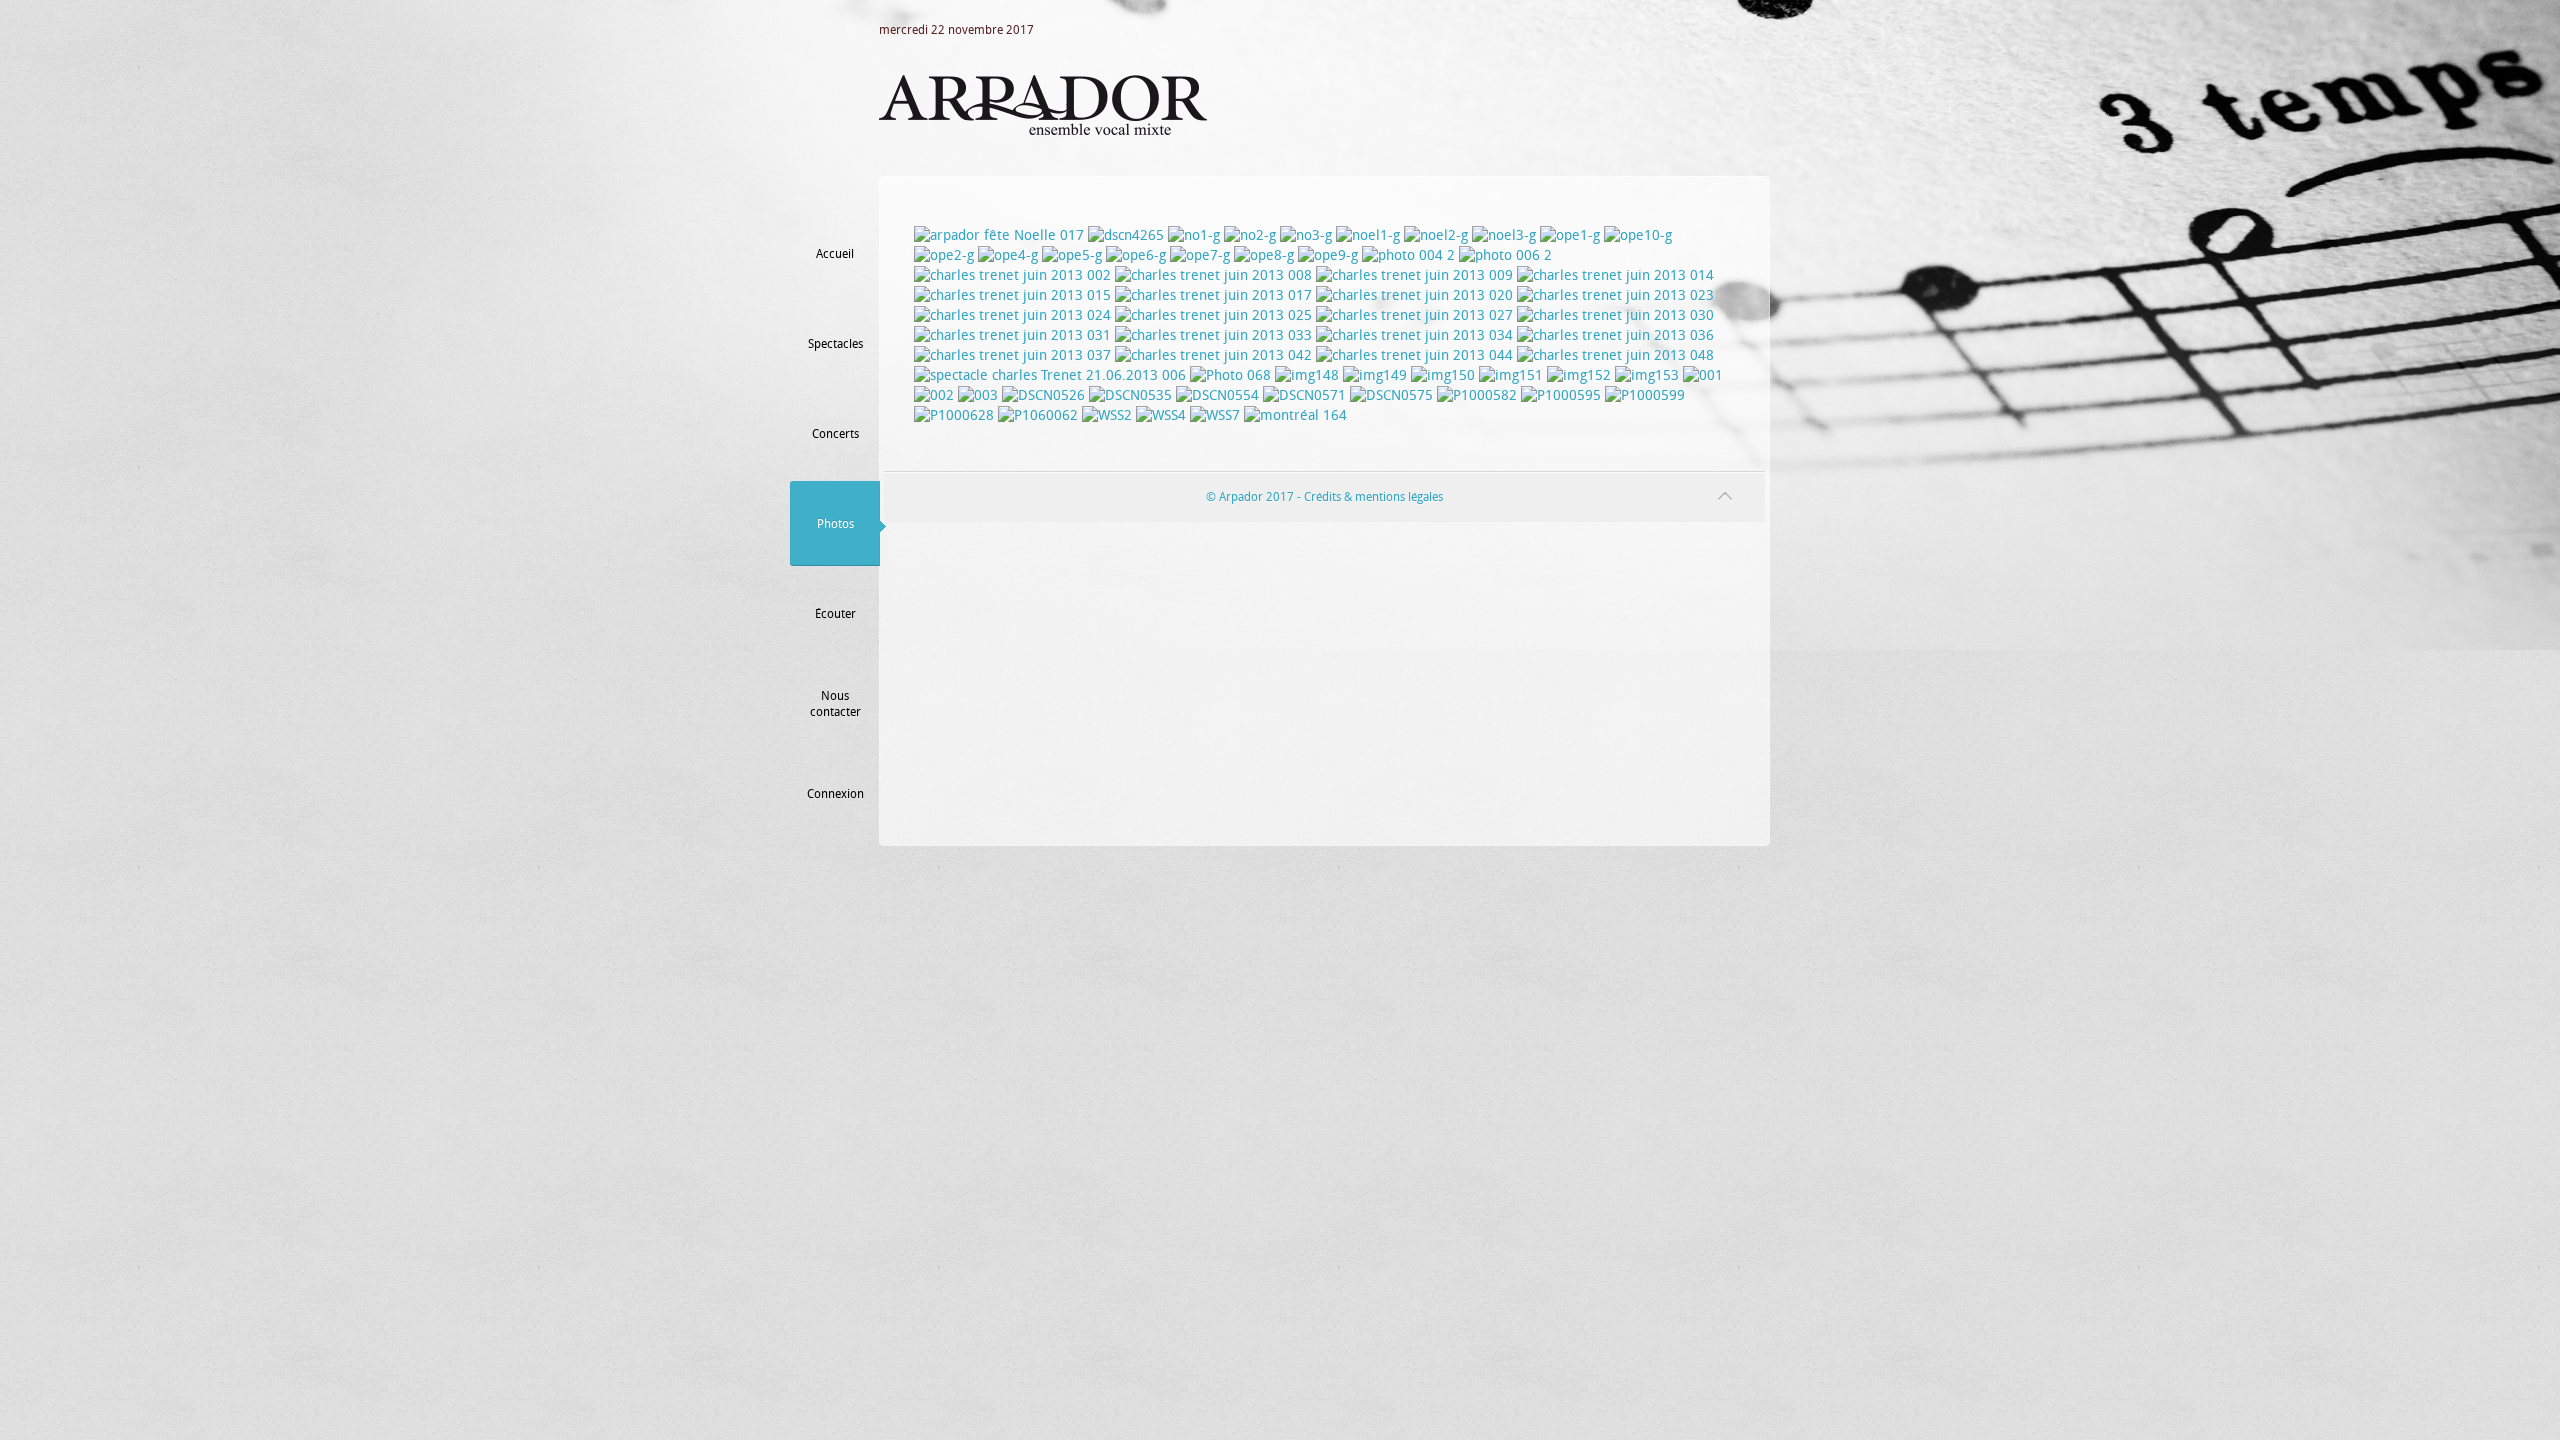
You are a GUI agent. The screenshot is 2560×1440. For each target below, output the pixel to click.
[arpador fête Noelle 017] (999, 235)
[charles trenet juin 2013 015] (1012, 295)
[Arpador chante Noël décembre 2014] (1703, 375)
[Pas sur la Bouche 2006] (1570, 235)
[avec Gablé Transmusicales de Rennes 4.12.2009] (1579, 375)
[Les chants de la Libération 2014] (1043, 395)
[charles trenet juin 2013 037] (1012, 355)
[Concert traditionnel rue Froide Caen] (1250, 235)
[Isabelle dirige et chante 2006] (1504, 235)
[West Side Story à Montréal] (1477, 395)
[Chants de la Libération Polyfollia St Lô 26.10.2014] (1230, 375)
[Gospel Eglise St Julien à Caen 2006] (1436, 235)
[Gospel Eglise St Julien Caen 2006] (1368, 235)
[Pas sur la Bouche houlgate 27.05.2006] (1328, 255)
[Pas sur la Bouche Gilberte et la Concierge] (1072, 255)
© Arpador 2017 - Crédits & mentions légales (1324, 497)
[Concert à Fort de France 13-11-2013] (1038, 415)
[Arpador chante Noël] (1306, 235)
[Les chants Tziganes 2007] (1443, 375)
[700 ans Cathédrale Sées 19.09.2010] (1408, 255)
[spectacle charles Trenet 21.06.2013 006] (1050, 375)
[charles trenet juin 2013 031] (1012, 335)
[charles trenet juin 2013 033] (1213, 335)
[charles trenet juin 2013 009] (1414, 275)
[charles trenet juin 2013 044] (1414, 355)
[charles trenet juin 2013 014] (1615, 275)
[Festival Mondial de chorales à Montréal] (1295, 415)
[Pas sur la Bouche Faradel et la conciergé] (1264, 255)
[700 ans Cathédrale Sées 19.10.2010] (1126, 235)
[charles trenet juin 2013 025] (1213, 315)
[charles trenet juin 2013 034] (1414, 335)
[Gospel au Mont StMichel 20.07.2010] (1511, 375)
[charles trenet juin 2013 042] (1213, 355)
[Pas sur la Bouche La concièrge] (1136, 255)
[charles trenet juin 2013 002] (1012, 275)
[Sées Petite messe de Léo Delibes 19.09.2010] (1505, 255)
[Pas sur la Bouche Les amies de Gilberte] (1200, 255)
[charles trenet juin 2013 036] (1615, 335)
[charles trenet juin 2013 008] (1213, 275)
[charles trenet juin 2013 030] (1615, 315)
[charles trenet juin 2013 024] (1012, 315)
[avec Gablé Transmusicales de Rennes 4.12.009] (1647, 375)
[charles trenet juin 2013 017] (1213, 295)
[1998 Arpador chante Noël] (1194, 235)
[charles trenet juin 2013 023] (1615, 295)
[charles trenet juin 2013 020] (1414, 295)
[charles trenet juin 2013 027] (1414, 315)
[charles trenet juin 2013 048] (1615, 355)
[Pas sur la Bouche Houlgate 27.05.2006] (1638, 235)
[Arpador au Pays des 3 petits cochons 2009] (1307, 375)
